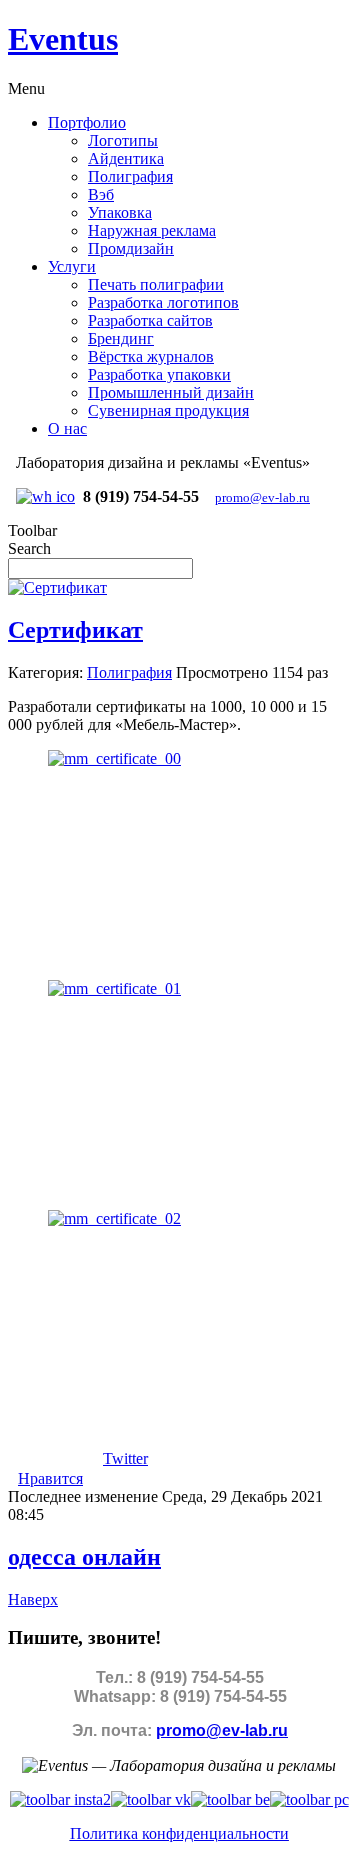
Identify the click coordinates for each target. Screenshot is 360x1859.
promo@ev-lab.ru (262, 497)
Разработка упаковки (159, 374)
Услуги (72, 266)
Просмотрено (222, 672)
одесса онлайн (84, 1557)
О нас (67, 428)
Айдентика (126, 158)
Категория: (45, 672)
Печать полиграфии (156, 284)
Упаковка (120, 212)
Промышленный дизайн (171, 392)
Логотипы (123, 140)
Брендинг (121, 338)
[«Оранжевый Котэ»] (309, 1799)
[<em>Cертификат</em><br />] (114, 758)
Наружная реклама (152, 230)
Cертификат (75, 630)
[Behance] (230, 1799)
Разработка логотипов (163, 302)
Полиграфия (130, 176)
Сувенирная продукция (168, 410)
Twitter (125, 1458)
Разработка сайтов (150, 320)
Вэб (101, 194)
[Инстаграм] (60, 1799)
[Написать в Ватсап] (45, 496)
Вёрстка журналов (151, 356)
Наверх (33, 1599)
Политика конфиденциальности (179, 1833)
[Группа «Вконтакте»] (151, 1799)
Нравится (50, 1478)
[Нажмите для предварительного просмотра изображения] (57, 587)
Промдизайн (131, 248)
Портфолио (87, 122)
